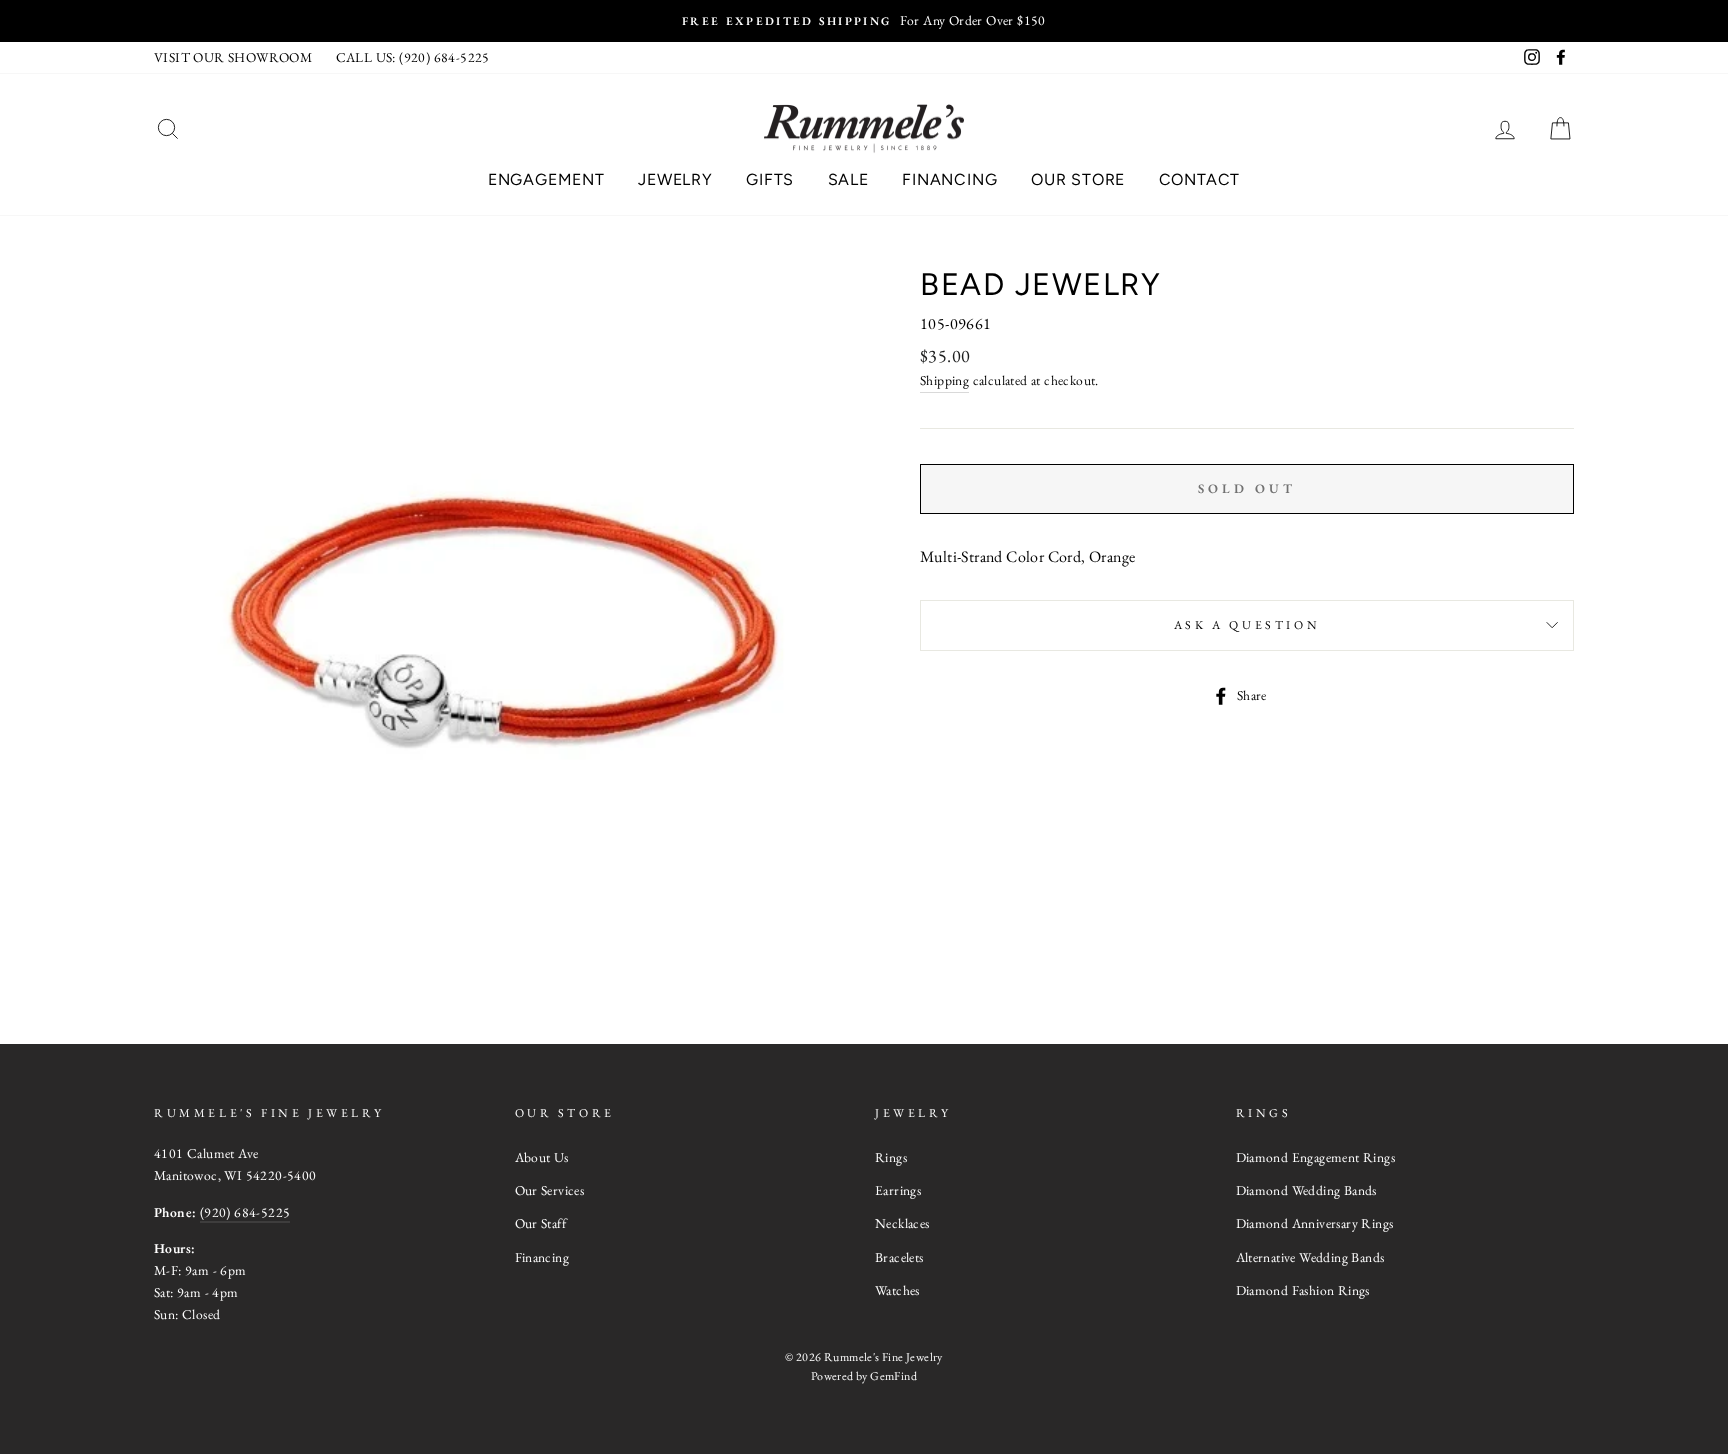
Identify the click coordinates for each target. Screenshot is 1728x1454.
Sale (848, 179)
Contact (1200, 179)
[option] (864, 21)
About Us (542, 1157)
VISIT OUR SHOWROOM (233, 57)
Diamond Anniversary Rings (1315, 1223)
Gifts (770, 179)
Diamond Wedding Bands (1306, 1190)
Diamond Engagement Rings (1316, 1157)
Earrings (898, 1190)
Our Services (550, 1190)
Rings (891, 1157)
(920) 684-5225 (245, 1212)
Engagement (546, 179)
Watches (897, 1290)
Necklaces (902, 1223)
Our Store (1078, 179)
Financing (949, 179)
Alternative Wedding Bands (1310, 1257)
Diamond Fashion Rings (1303, 1290)
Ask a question (1247, 625)
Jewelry (675, 179)
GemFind (893, 1376)
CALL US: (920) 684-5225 (413, 57)
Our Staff (541, 1223)
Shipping (944, 380)
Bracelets (899, 1257)
